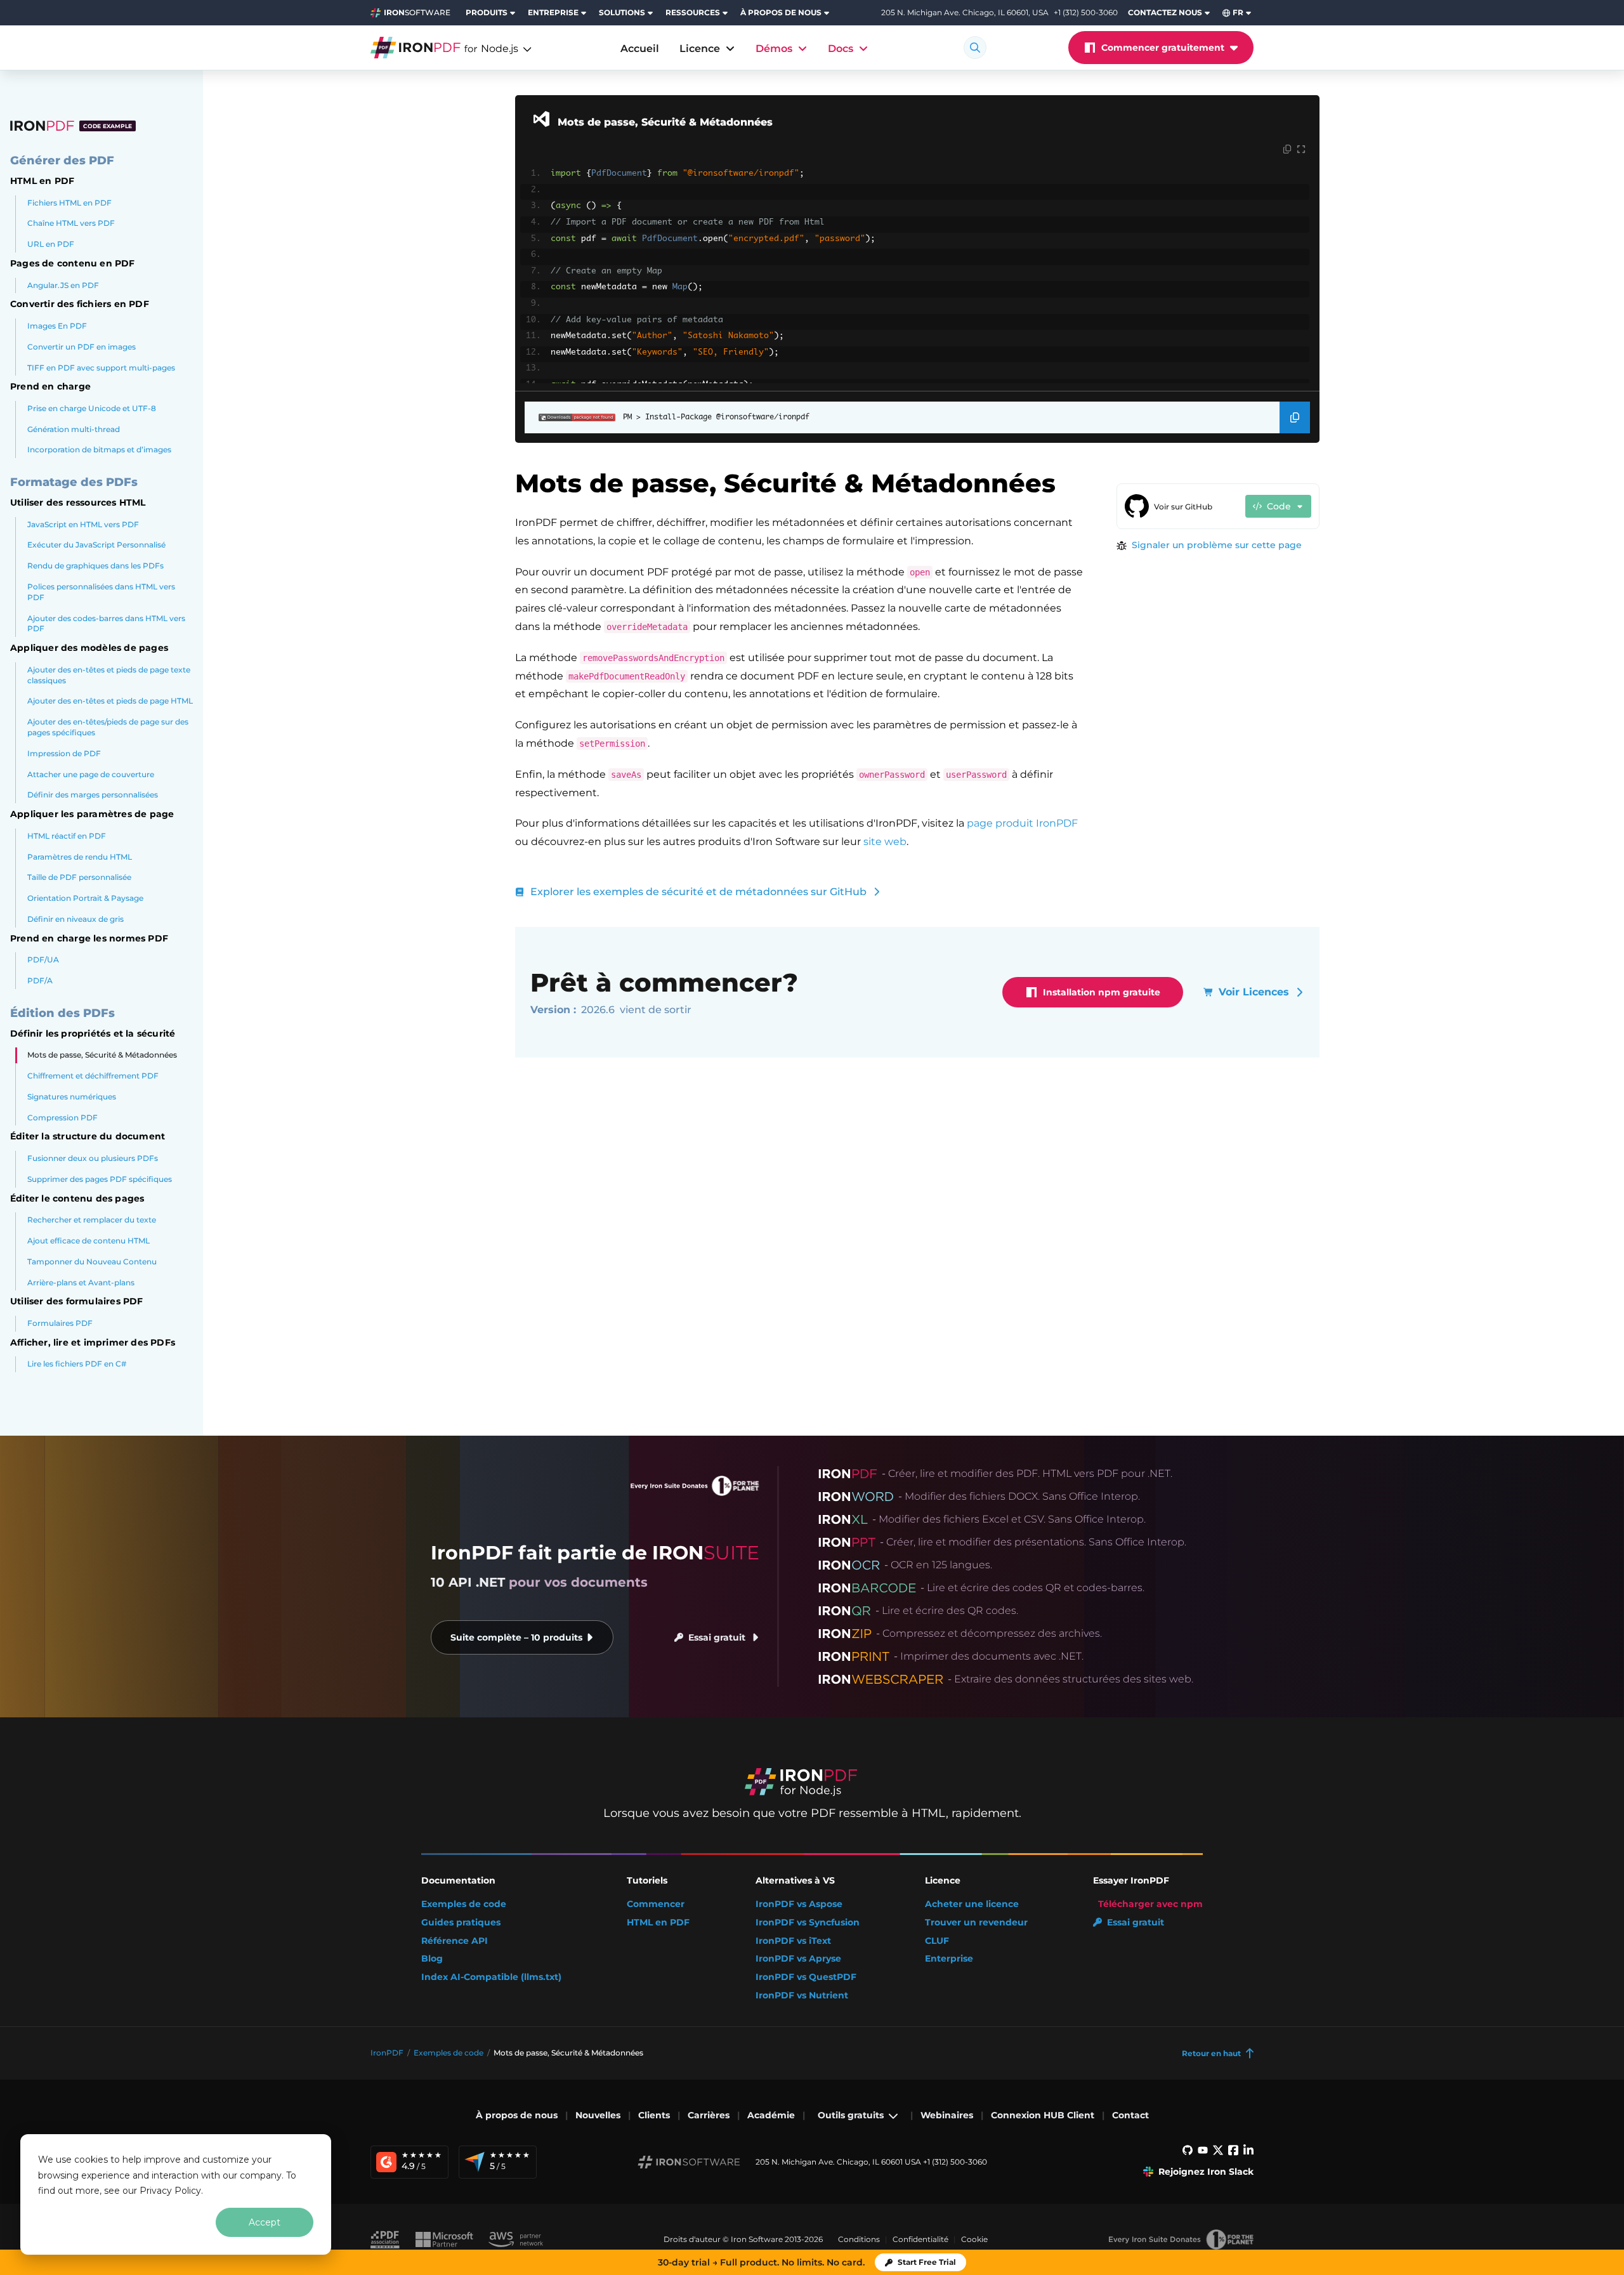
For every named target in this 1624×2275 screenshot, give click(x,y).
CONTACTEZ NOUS (1165, 12)
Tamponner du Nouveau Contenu (92, 1262)
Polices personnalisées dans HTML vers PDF (101, 592)
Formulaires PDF (60, 1323)
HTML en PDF (658, 1923)
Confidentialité (920, 2239)
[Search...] (975, 48)
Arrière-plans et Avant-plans (81, 1282)
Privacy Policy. (171, 2191)
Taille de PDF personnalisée (79, 877)
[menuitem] (492, 13)
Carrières (709, 2115)
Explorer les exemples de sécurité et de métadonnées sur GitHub (698, 892)
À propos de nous (517, 2115)
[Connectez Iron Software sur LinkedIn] (1248, 2153)
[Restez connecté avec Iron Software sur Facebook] (1233, 2153)
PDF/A (40, 980)
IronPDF (387, 2053)
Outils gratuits (851, 2115)
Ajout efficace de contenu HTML (88, 1241)
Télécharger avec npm (1150, 1904)
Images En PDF (57, 326)
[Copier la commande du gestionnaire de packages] (1295, 417)
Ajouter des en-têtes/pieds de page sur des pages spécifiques (108, 727)
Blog (432, 1959)
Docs (841, 49)
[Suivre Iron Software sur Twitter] (1218, 2153)
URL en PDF (51, 244)
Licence (700, 49)
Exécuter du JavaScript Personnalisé (96, 545)
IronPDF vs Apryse (798, 1959)
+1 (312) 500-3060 (1086, 12)
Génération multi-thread (74, 429)
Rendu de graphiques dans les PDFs (95, 566)
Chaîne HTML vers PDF (71, 223)
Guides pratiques (461, 1923)
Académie (771, 2115)
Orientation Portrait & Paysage (85, 898)
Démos (774, 49)
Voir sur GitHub (1183, 507)
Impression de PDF (64, 753)
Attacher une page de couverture (91, 774)
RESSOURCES (693, 12)
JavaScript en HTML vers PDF (83, 524)
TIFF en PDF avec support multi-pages (101, 367)
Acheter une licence (972, 1904)
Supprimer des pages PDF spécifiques (100, 1179)
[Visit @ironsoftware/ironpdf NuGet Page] (570, 417)
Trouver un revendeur (976, 1923)
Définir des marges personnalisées (93, 795)
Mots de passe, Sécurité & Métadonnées (102, 1055)
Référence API (455, 1941)
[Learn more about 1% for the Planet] (1181, 2239)
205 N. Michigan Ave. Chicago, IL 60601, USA (965, 13)
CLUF (937, 1941)
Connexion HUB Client (1043, 2115)
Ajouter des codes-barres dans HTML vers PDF (106, 624)
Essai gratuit (717, 1637)
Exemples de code (464, 1904)
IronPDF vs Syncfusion (808, 1923)
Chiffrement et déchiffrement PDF (93, 1076)
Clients (654, 2115)
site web (885, 842)
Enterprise (949, 1959)
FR (1238, 12)
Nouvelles (598, 2115)
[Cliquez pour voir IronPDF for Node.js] (436, 48)
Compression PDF (62, 1118)
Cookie (974, 2239)
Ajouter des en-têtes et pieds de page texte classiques (109, 675)
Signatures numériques (72, 1097)
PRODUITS (487, 12)
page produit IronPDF (1022, 823)
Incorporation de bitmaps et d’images (99, 449)
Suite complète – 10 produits (516, 1637)
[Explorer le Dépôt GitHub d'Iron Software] (1188, 2153)
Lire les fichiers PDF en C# (77, 1364)
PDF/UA (43, 960)
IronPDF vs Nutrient (802, 1996)
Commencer (656, 1904)
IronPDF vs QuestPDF (806, 1977)
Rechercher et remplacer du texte (92, 1220)
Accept (265, 2222)
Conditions (859, 2239)
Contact (1130, 2115)
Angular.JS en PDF (63, 285)
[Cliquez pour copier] (1287, 150)
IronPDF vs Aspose (799, 1904)
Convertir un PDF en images (82, 347)
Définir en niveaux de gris (75, 919)
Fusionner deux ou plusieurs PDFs (93, 1158)
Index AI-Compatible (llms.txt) (491, 1977)
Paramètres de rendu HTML (80, 856)
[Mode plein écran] (1301, 150)
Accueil (640, 49)
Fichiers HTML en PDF (69, 202)
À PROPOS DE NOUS (781, 12)
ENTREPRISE (553, 12)
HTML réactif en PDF (67, 836)
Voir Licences (1254, 992)
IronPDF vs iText (793, 1941)
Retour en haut (1211, 2053)
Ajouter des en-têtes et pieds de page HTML (110, 701)
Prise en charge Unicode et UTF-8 (92, 408)
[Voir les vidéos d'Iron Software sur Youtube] (1203, 2153)
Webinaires (947, 2115)
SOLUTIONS (622, 12)
